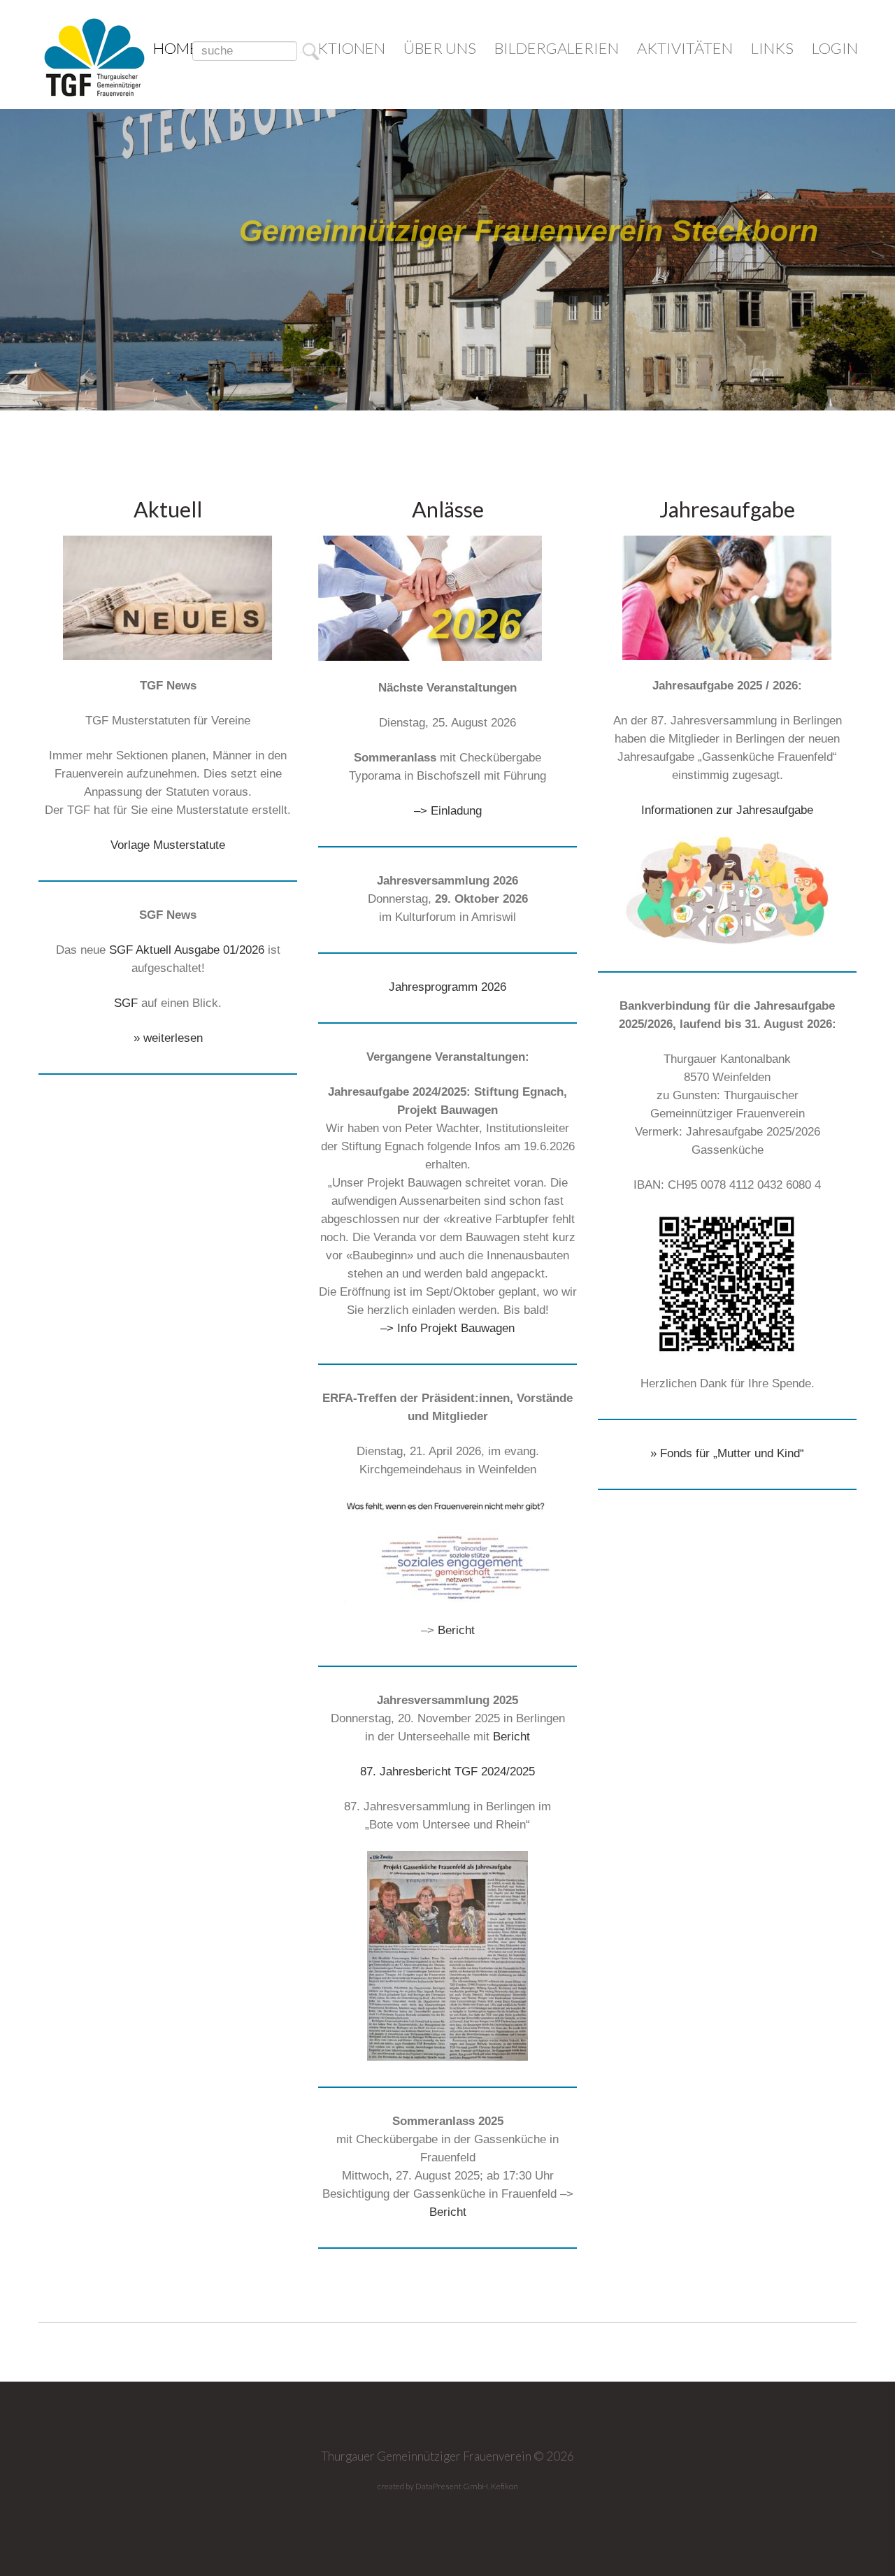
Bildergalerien (557, 48)
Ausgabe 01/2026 (219, 950)
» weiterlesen (168, 1038)
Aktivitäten (685, 48)
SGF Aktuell (140, 950)
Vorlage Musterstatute (168, 845)
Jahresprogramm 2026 (447, 987)
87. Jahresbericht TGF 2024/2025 (447, 1772)
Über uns (440, 48)
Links (772, 48)
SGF (126, 1003)
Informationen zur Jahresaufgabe (727, 810)
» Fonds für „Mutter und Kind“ (727, 1453)
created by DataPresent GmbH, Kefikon (448, 2486)
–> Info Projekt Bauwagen (447, 1328)
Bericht (456, 1630)
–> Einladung (448, 811)
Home (176, 48)
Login (835, 48)
